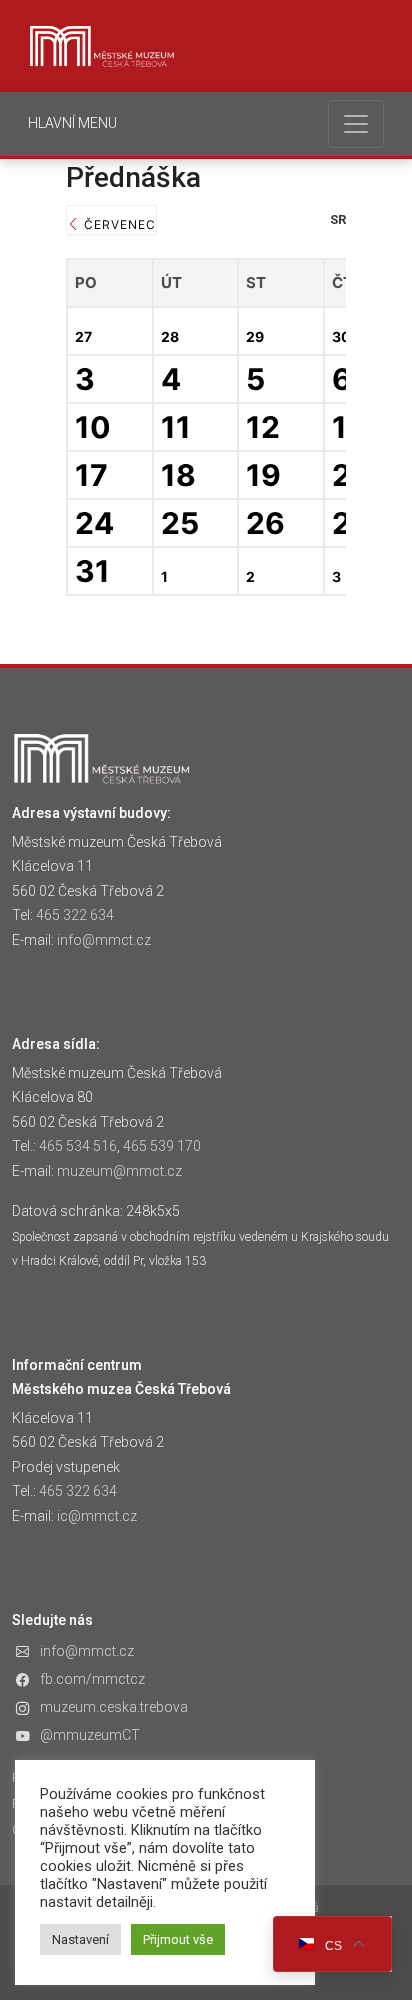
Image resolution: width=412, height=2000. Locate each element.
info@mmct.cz (104, 940)
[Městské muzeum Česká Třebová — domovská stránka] (102, 46)
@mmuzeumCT (90, 1735)
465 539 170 (162, 1146)
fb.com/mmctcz (92, 1679)
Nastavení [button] (80, 1939)
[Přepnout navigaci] (356, 124)
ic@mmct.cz (97, 1516)
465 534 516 (78, 1146)
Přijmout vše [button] (178, 1939)
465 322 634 (75, 915)
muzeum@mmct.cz (119, 1171)
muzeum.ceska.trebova (114, 1707)
